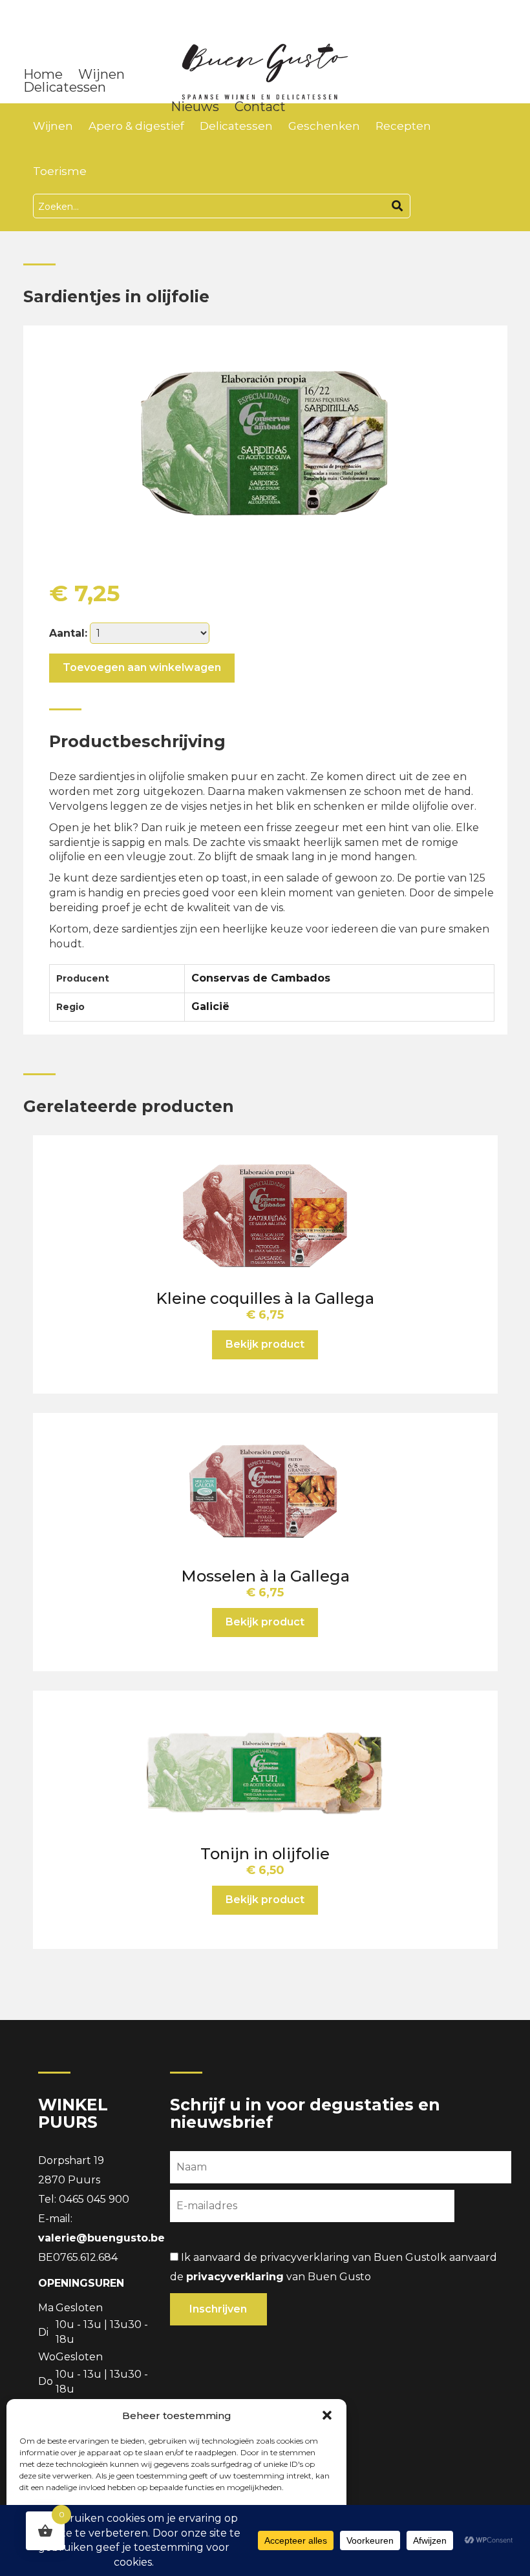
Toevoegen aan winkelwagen (142, 667)
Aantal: (68, 633)
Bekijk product (265, 1344)
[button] (327, 2415)
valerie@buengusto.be (101, 2238)
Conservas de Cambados (261, 978)
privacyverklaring (235, 2277)
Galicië (210, 1006)
